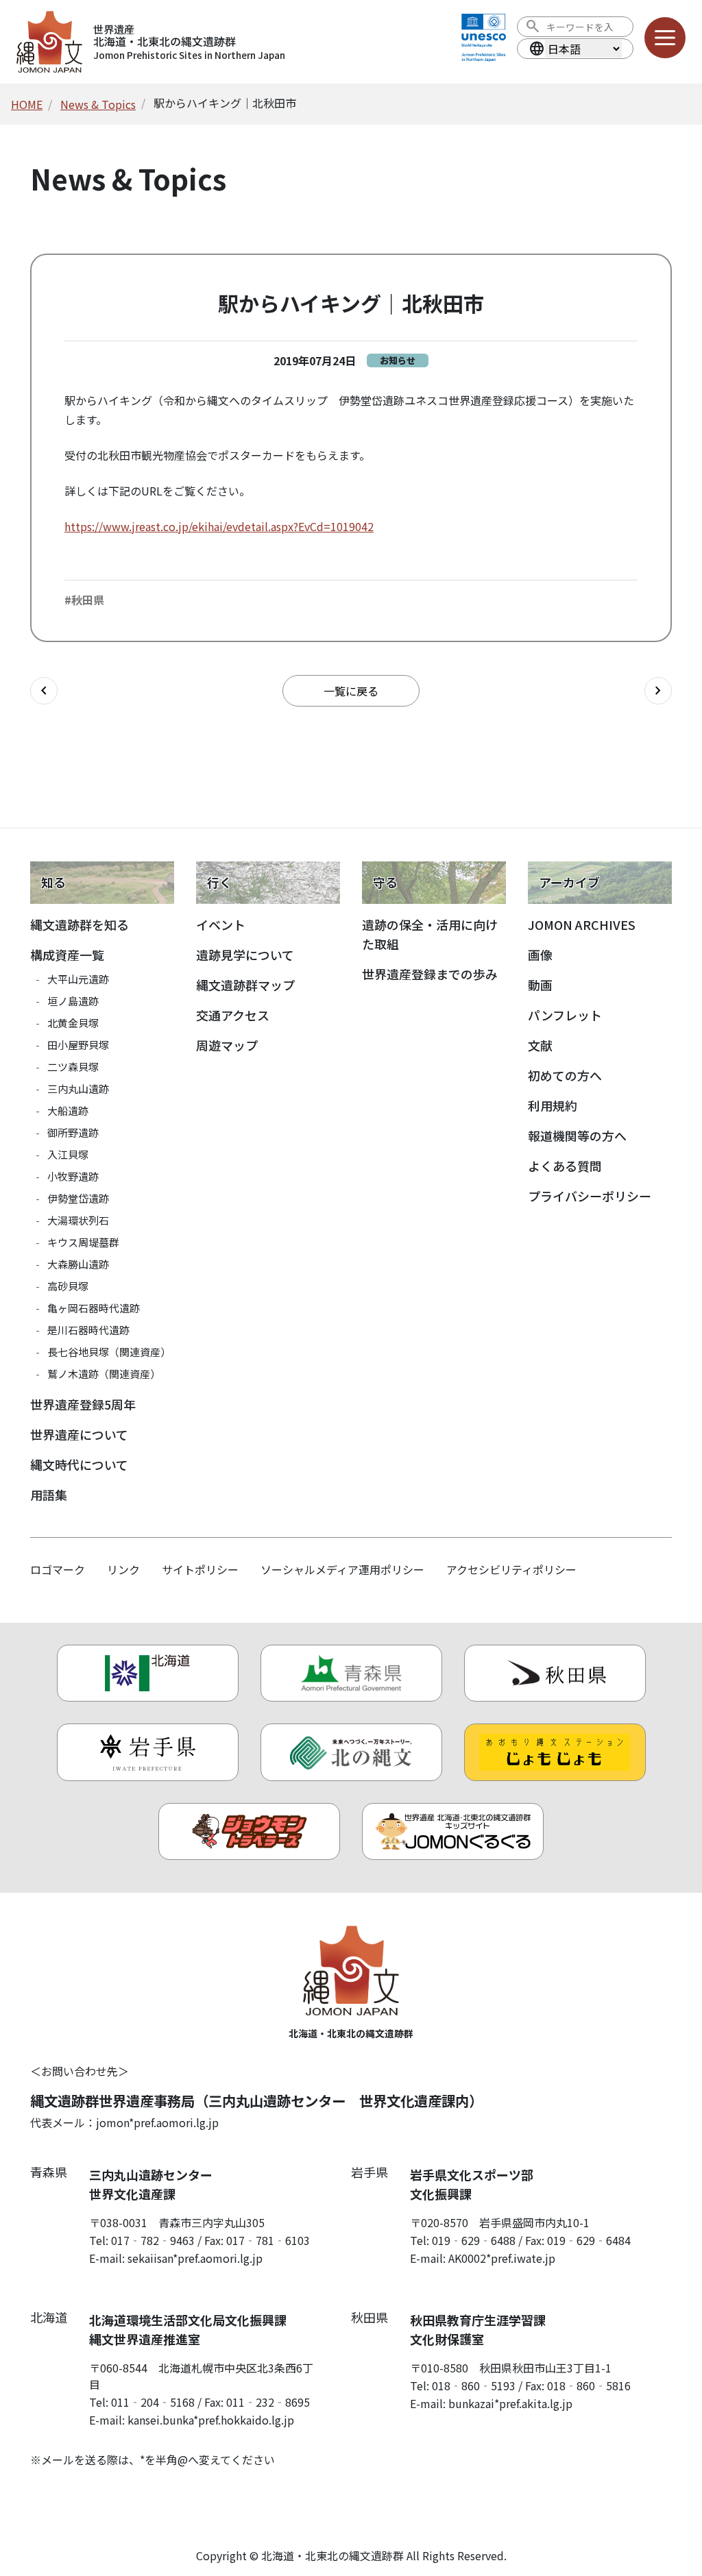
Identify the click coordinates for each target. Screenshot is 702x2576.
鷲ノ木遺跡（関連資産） (104, 1374)
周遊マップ (227, 1045)
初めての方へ (565, 1075)
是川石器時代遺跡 (88, 1330)
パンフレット (565, 1015)
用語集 (49, 1495)
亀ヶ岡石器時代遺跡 (94, 1308)
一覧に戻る (351, 691)
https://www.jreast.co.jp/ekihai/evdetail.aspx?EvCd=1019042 (219, 526)
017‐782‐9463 (153, 2240)
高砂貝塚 (68, 1286)
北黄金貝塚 (73, 1023)
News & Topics (98, 104)
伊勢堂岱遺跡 (78, 1198)
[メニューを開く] (665, 38)
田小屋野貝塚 (78, 1045)
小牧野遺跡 (73, 1176)
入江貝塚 (68, 1154)
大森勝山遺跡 (78, 1264)
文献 (540, 1045)
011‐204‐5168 (153, 2402)
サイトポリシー (200, 1569)
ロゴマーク (58, 1569)
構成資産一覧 (67, 955)
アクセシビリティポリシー (511, 1569)
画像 (540, 955)
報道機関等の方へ (577, 1136)
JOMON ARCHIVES (582, 924)
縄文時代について (79, 1464)
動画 (540, 985)
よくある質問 (565, 1166)
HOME (27, 104)
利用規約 (553, 1105)
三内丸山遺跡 (78, 1089)
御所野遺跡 (73, 1132)
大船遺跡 (68, 1111)
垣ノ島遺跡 (73, 1001)
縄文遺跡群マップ (245, 985)
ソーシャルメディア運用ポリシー (342, 1569)
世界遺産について (79, 1434)
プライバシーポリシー (590, 1196)
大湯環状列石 (78, 1220)
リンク (123, 1569)
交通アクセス (233, 1015)
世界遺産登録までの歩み (430, 974)
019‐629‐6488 (474, 2240)
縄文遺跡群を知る (80, 924)
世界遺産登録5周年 (83, 1404)
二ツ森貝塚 (73, 1067)
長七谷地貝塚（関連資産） (109, 1352)
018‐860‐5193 (474, 2385)
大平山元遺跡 (78, 979)
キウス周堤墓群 (83, 1242)
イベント (221, 924)
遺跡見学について (245, 955)
